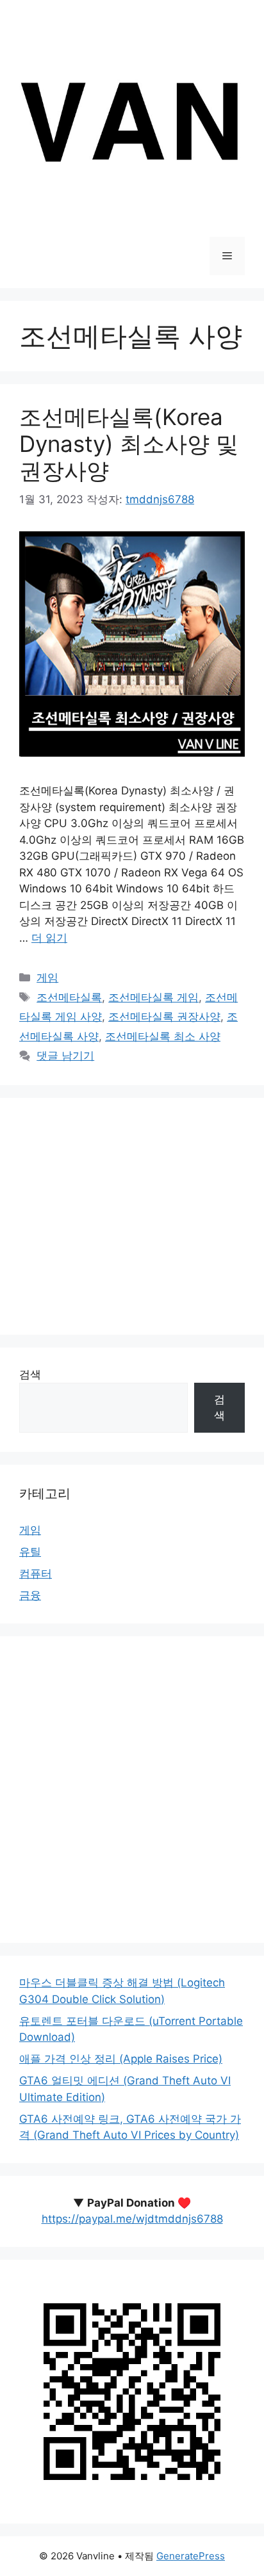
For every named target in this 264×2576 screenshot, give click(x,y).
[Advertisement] (132, 1216)
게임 (47, 978)
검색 (30, 1374)
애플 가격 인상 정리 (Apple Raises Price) (121, 2059)
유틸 (30, 1552)
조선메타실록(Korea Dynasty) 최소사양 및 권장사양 (129, 444)
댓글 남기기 (65, 1056)
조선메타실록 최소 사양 (163, 1036)
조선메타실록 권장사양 (164, 1017)
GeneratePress (191, 2556)
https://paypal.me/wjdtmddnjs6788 (132, 2219)
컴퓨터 (36, 1574)
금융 (30, 1595)
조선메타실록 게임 (153, 997)
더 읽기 (49, 938)
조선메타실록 (69, 997)
